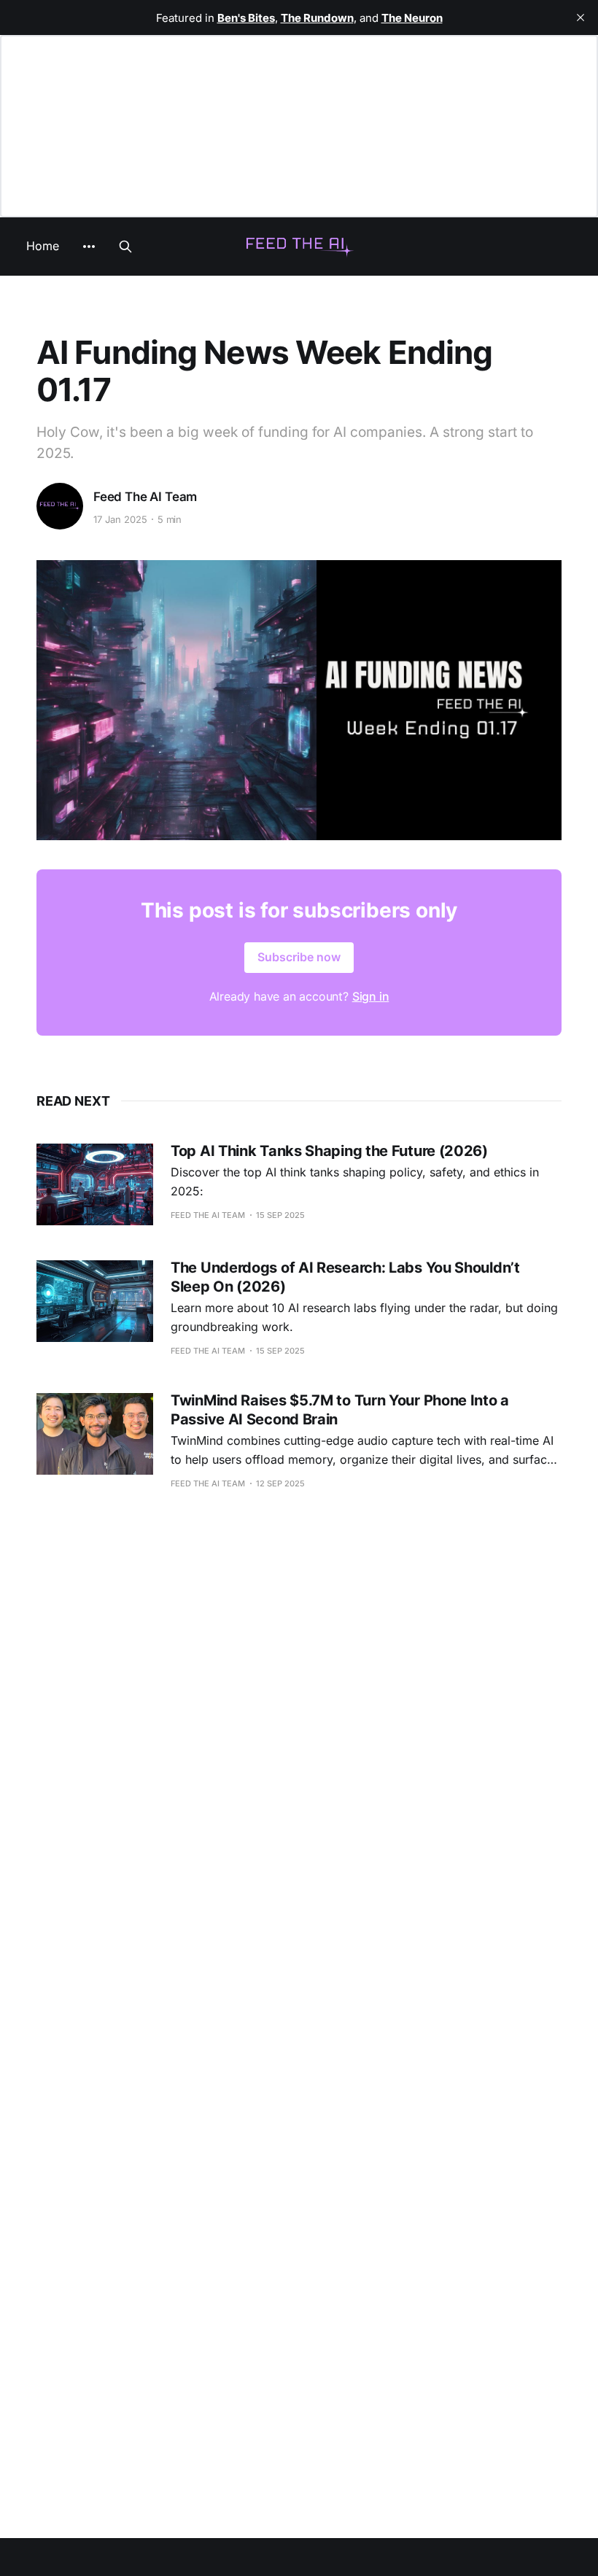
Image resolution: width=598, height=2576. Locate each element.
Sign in (371, 996)
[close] (580, 18)
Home (43, 246)
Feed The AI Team (145, 497)
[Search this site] (125, 247)
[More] (89, 247)
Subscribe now (299, 957)
